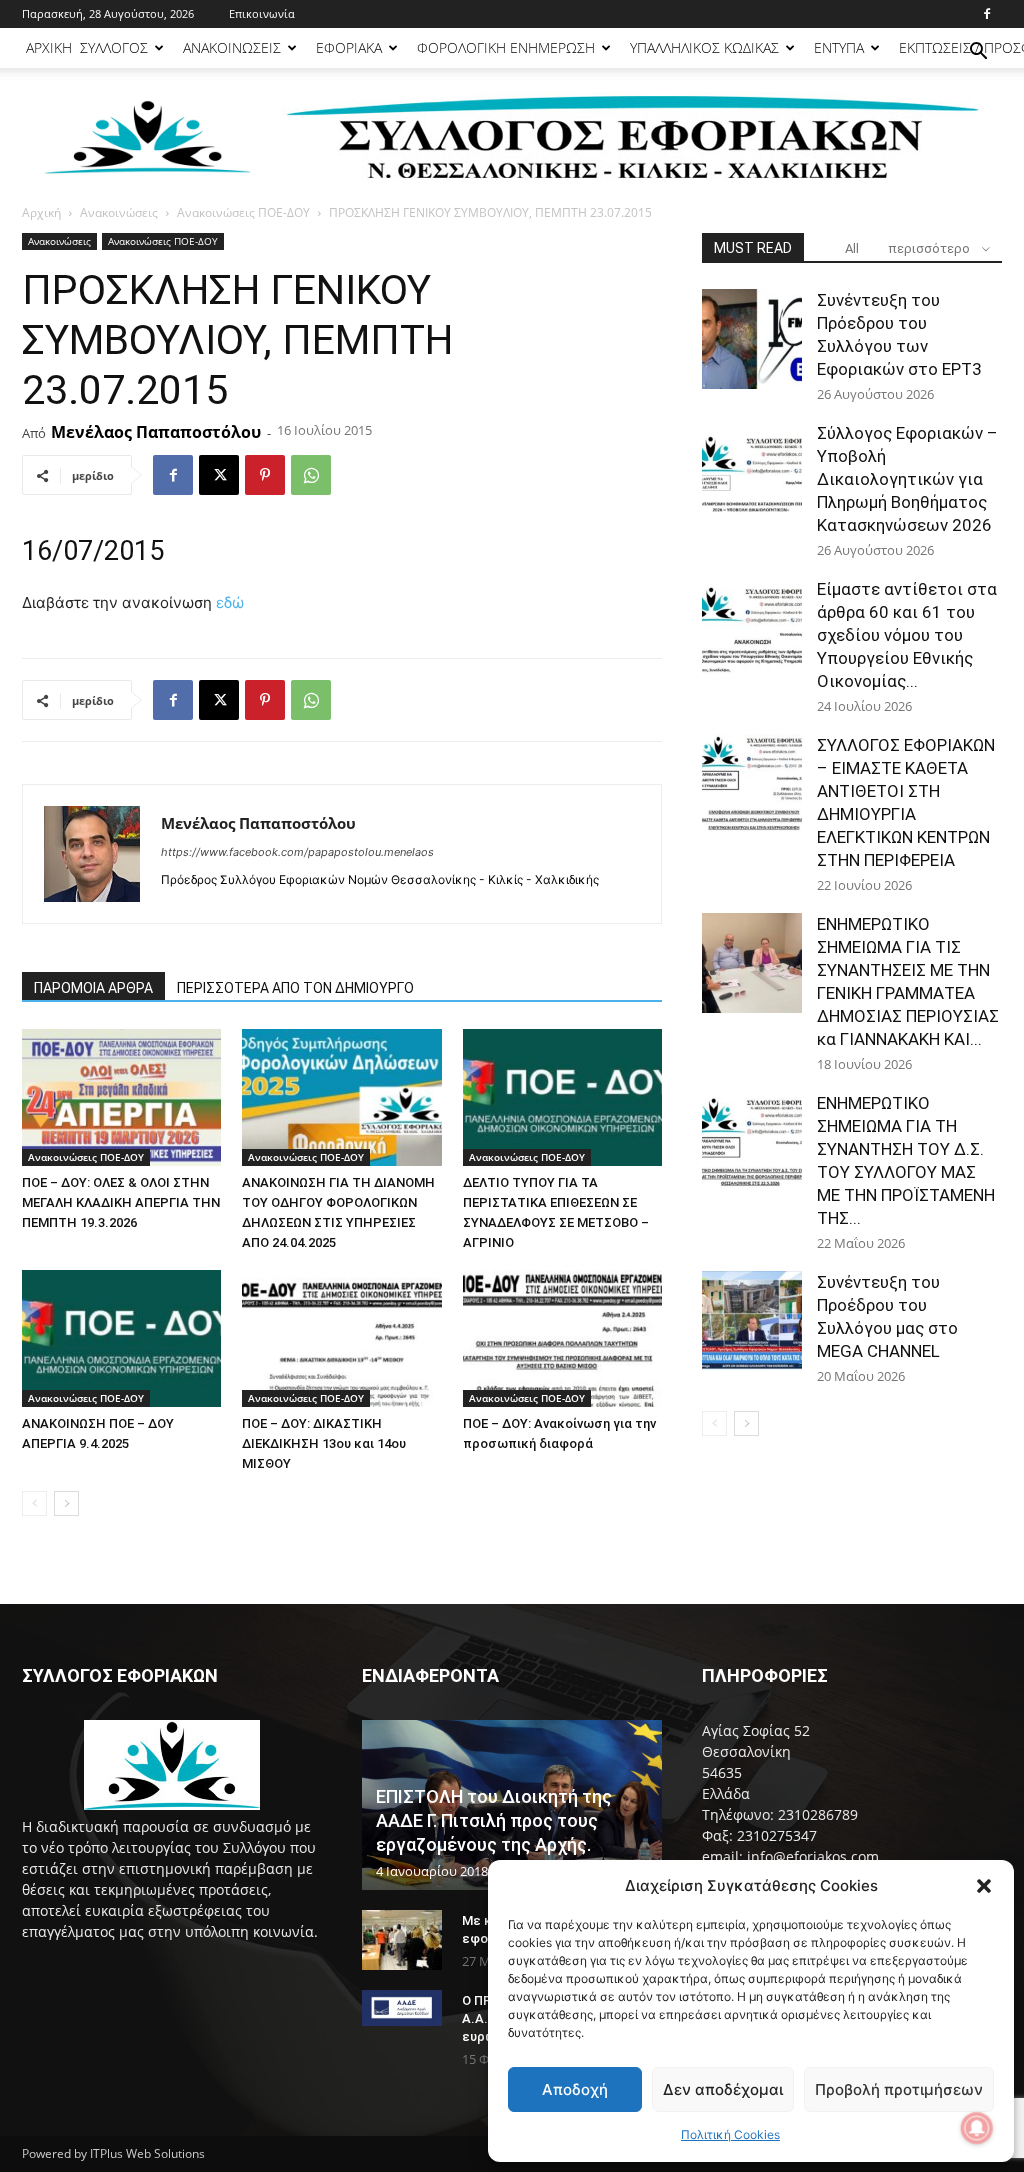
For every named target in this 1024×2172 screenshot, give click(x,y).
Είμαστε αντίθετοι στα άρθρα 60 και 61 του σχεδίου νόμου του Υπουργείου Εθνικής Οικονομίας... (907, 635)
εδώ (230, 602)
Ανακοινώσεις (119, 212)
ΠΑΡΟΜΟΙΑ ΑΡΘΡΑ (93, 988)
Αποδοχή (575, 2089)
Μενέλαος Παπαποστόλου (156, 432)
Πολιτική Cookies (730, 2134)
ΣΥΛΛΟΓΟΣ (114, 47)
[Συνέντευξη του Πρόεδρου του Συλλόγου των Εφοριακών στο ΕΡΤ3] (752, 339)
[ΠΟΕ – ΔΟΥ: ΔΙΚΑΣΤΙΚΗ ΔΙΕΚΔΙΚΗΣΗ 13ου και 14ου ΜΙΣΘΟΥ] (341, 1338)
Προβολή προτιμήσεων (899, 2089)
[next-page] (66, 1503)
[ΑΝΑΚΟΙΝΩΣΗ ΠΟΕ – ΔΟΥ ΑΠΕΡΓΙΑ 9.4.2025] (121, 1338)
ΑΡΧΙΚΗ (49, 47)
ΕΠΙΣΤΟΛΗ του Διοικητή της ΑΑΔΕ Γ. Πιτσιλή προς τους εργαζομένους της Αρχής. (494, 1820)
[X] (219, 475)
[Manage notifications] (977, 2128)
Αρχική (41, 212)
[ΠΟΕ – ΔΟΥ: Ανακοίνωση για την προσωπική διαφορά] (562, 1338)
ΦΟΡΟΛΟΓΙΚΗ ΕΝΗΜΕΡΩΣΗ (506, 47)
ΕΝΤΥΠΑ (839, 47)
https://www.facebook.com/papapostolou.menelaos (297, 852)
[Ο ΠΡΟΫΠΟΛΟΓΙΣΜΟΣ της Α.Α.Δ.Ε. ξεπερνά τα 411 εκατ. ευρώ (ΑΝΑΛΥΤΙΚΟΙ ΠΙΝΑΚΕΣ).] (402, 2008)
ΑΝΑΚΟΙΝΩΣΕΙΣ (232, 47)
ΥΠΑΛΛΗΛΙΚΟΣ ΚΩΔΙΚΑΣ (704, 47)
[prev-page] (34, 1503)
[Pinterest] (265, 475)
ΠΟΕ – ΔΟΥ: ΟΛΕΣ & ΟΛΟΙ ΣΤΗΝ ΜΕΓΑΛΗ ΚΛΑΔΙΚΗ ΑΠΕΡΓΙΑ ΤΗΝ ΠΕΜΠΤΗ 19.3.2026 (121, 1202)
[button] (984, 1886)
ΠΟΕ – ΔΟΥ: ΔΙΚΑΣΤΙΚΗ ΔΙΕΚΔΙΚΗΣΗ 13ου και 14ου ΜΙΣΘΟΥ (324, 1443)
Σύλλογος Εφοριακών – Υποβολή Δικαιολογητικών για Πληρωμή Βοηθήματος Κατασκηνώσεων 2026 (907, 479)
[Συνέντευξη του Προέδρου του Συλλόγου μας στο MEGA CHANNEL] (752, 1321)
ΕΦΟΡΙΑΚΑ (349, 47)
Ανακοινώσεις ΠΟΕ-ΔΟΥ (243, 212)
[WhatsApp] (311, 475)
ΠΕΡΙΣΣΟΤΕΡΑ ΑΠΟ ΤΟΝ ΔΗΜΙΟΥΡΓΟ (295, 988)
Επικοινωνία (262, 13)
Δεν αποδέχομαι (723, 2089)
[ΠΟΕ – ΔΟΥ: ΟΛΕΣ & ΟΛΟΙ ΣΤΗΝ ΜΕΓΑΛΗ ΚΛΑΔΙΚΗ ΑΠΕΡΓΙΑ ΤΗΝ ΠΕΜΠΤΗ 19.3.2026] (121, 1097)
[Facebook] (987, 14)
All (852, 248)
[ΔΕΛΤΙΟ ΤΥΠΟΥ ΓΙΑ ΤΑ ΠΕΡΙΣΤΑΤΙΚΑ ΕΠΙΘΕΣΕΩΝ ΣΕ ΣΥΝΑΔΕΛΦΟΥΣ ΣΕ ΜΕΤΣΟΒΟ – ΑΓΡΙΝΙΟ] (562, 1097)
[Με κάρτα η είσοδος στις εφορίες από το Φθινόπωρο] (402, 1940)
